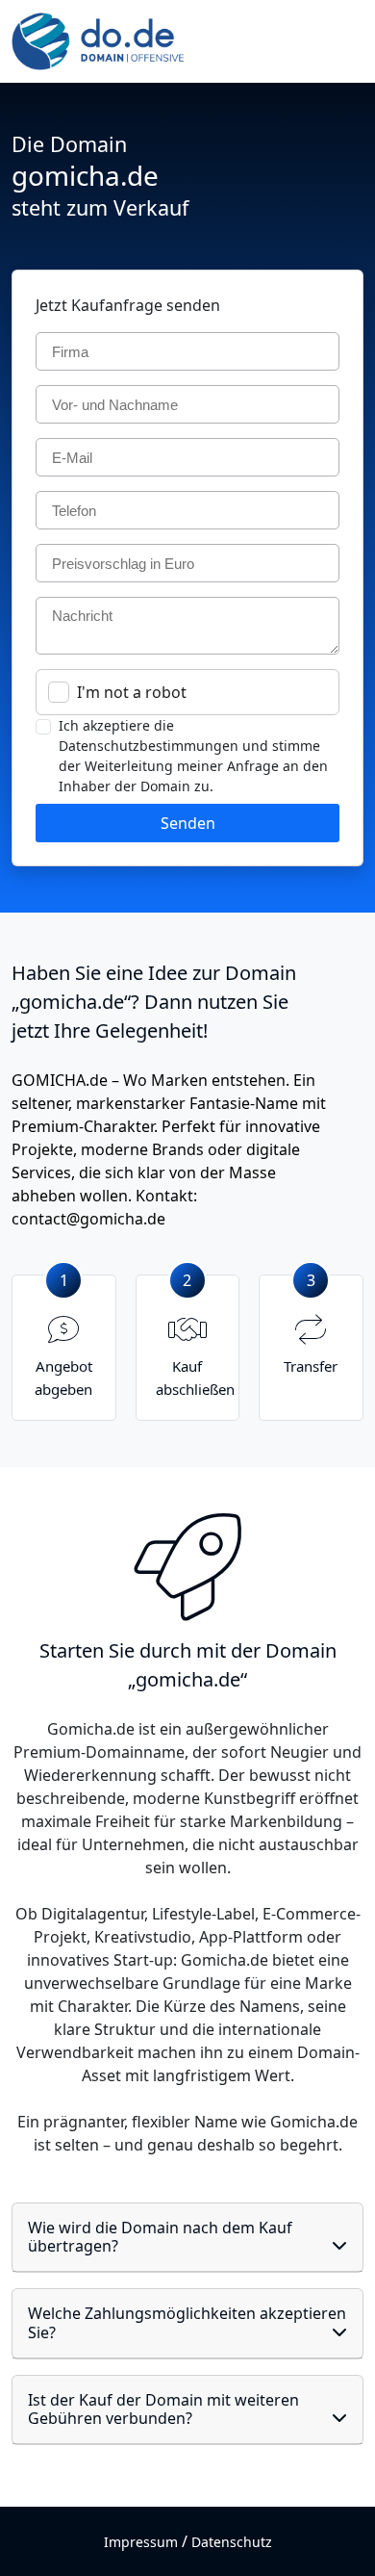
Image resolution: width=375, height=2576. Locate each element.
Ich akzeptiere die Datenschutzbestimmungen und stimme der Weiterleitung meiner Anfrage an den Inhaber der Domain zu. (193, 756)
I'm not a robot (132, 692)
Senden (188, 823)
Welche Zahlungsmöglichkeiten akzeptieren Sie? (187, 2322)
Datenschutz (232, 2542)
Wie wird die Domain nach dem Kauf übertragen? (160, 2237)
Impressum (141, 2542)
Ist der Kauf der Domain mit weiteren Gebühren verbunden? (163, 2409)
